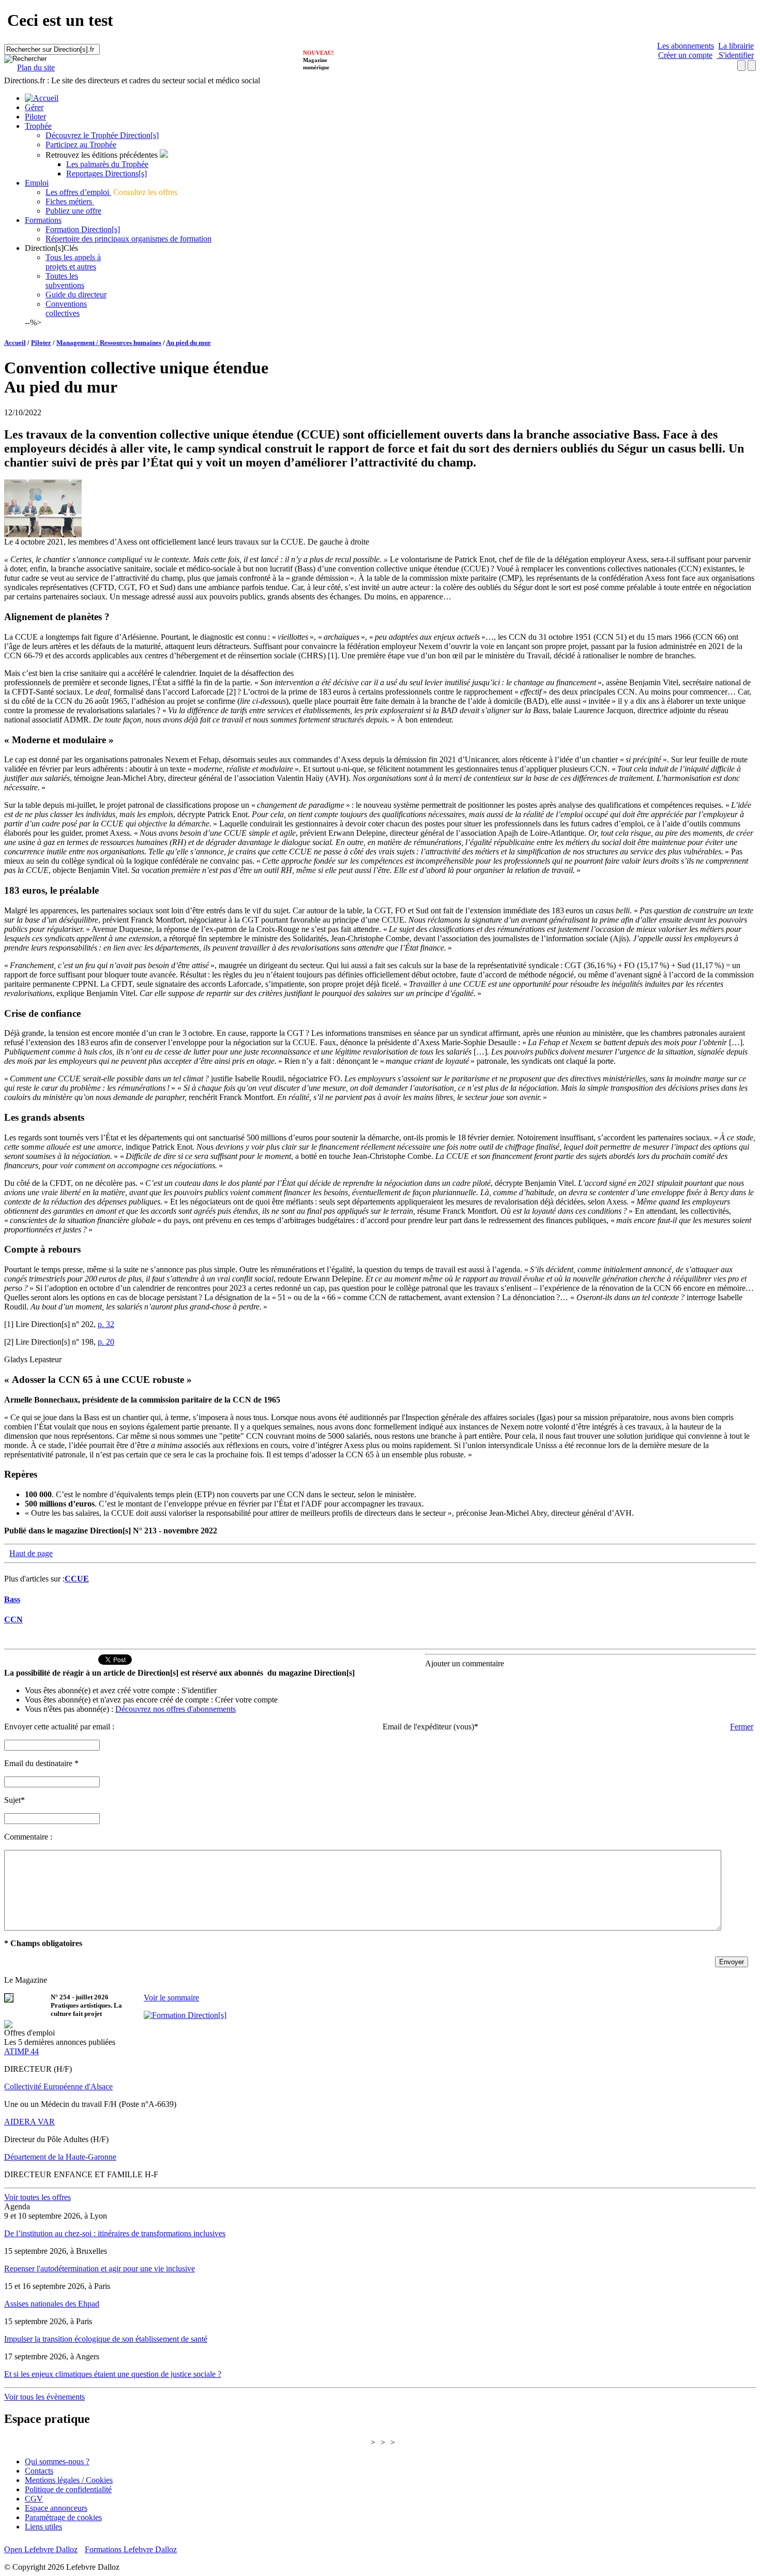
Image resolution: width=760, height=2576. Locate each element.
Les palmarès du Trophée (107, 164)
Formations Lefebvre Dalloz (131, 2549)
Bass (12, 1599)
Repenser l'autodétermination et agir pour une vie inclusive (100, 2269)
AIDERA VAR (29, 2122)
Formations (43, 220)
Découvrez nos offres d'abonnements (176, 1709)
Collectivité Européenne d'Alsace (58, 2087)
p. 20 (106, 1342)
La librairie (736, 46)
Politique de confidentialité (68, 2489)
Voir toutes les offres (37, 2197)
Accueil (15, 343)
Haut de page (31, 1553)
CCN (13, 1620)
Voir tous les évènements (44, 2397)
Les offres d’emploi (78, 192)
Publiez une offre (73, 211)
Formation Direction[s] (83, 229)
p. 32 (106, 1324)
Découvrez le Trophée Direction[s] (102, 135)
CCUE (77, 1579)
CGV (34, 2499)
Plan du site (36, 67)
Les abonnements (686, 46)
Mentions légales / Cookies (69, 2480)
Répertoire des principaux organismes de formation (128, 239)
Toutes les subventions (65, 281)
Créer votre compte (246, 1700)
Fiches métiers (70, 201)
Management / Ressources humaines (109, 343)
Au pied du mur (188, 343)
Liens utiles (43, 2527)
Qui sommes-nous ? (57, 2461)
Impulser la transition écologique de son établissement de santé (106, 2339)
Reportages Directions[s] (107, 174)
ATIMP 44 (21, 2051)
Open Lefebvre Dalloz (41, 2549)
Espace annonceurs (56, 2508)
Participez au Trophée (81, 145)
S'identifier (735, 55)
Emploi (37, 183)
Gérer (34, 107)
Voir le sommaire (171, 1998)
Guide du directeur (76, 295)
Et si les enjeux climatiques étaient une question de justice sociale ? (113, 2374)
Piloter (35, 117)
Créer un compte (685, 55)
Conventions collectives (66, 308)
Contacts (39, 2471)
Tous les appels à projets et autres (73, 262)
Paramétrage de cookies (63, 2517)
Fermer (742, 1727)
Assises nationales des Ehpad (52, 2304)
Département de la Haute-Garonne (60, 2157)
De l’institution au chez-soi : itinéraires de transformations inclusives (115, 2233)
